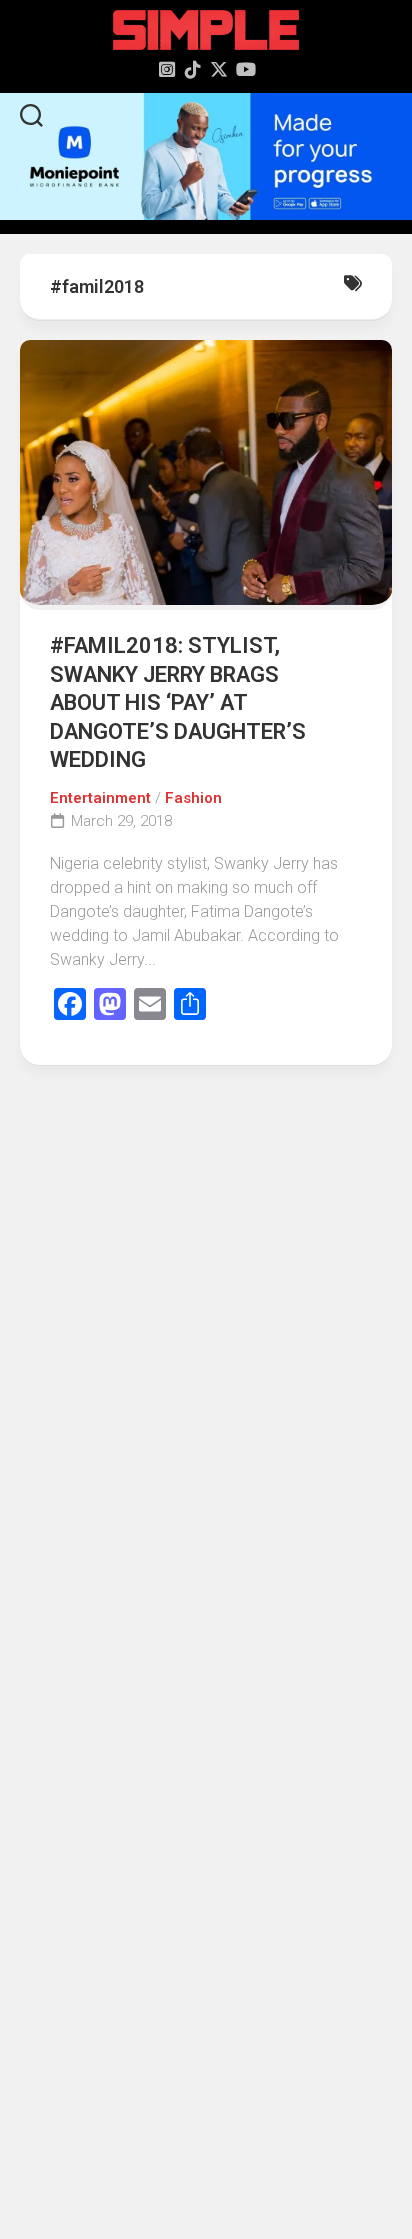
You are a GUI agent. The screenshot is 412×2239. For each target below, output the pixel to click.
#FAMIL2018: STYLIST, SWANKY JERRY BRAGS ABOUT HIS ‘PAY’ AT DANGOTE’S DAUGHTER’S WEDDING (178, 702)
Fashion (193, 798)
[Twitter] (219, 69)
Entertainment (100, 798)
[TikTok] (193, 69)
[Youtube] (245, 69)
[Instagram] (167, 69)
